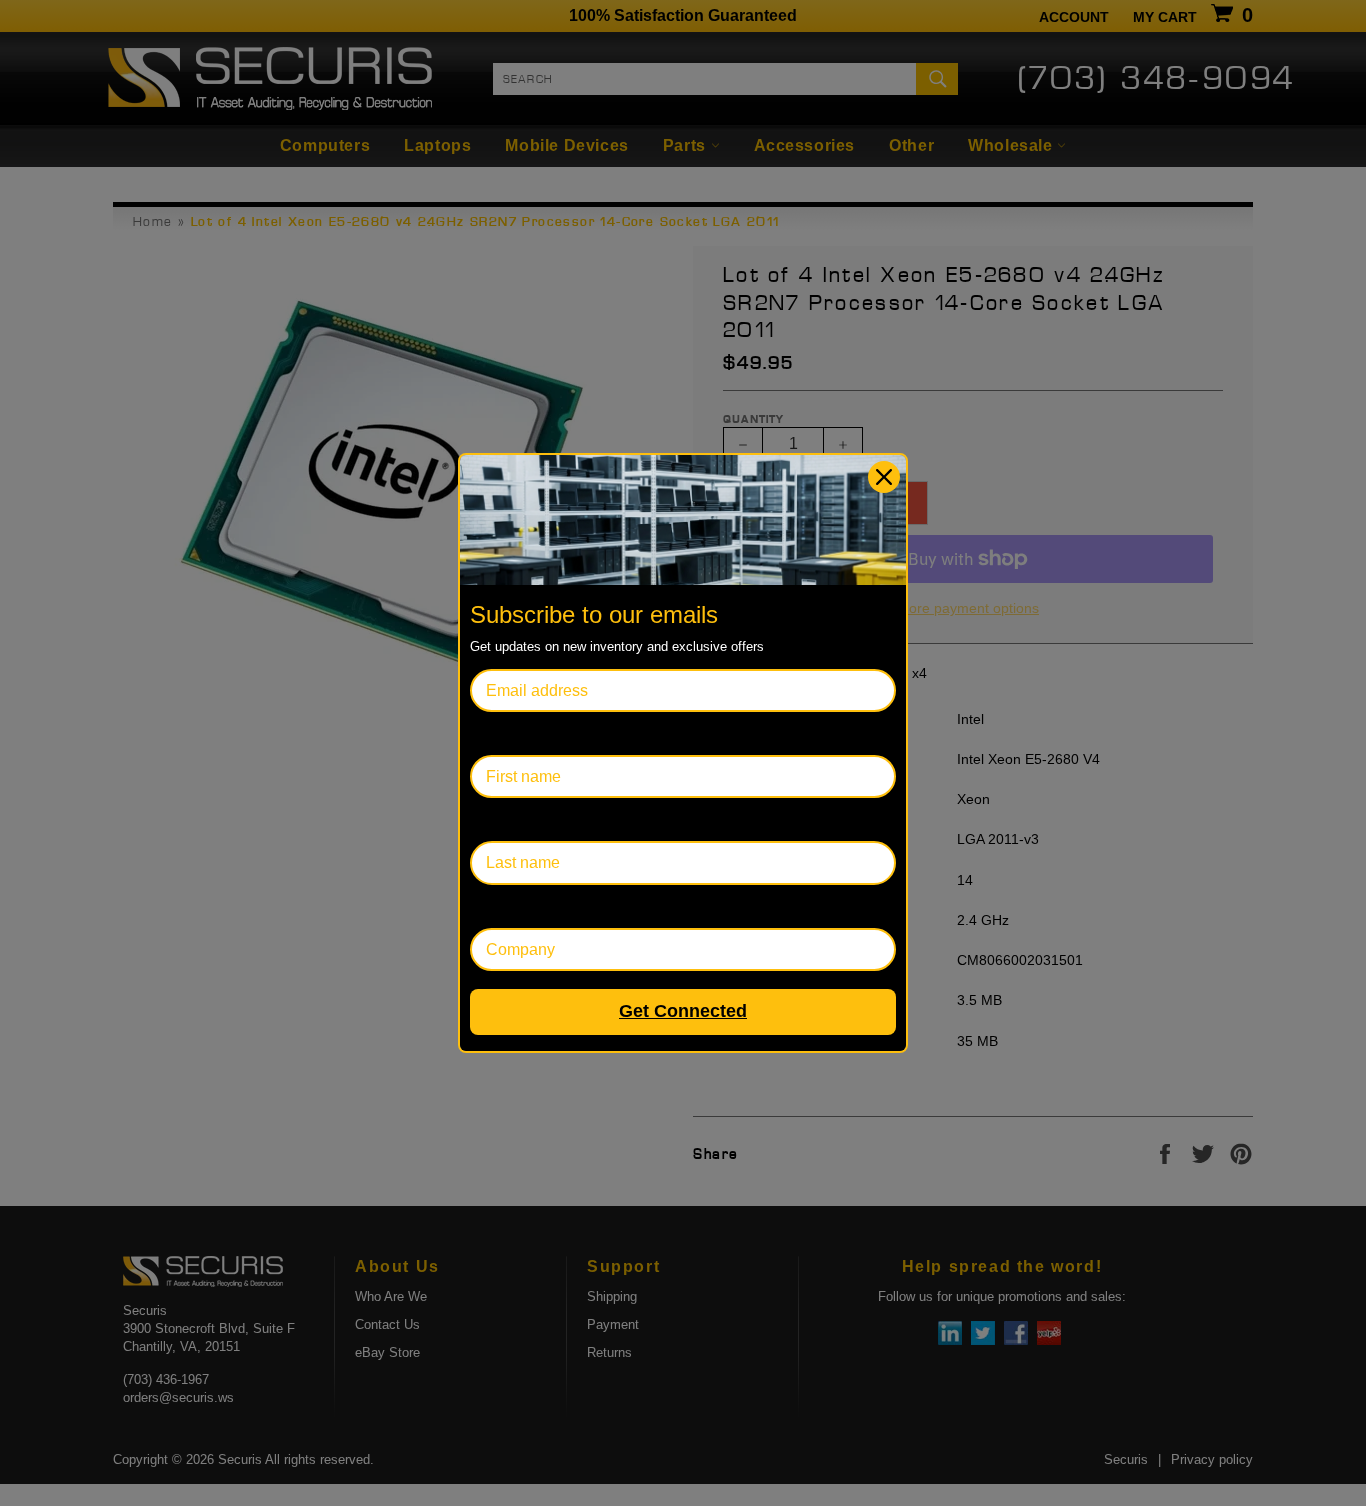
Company (504, 906)
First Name (509, 733)
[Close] (884, 477)
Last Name (508, 819)
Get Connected (683, 1011)
